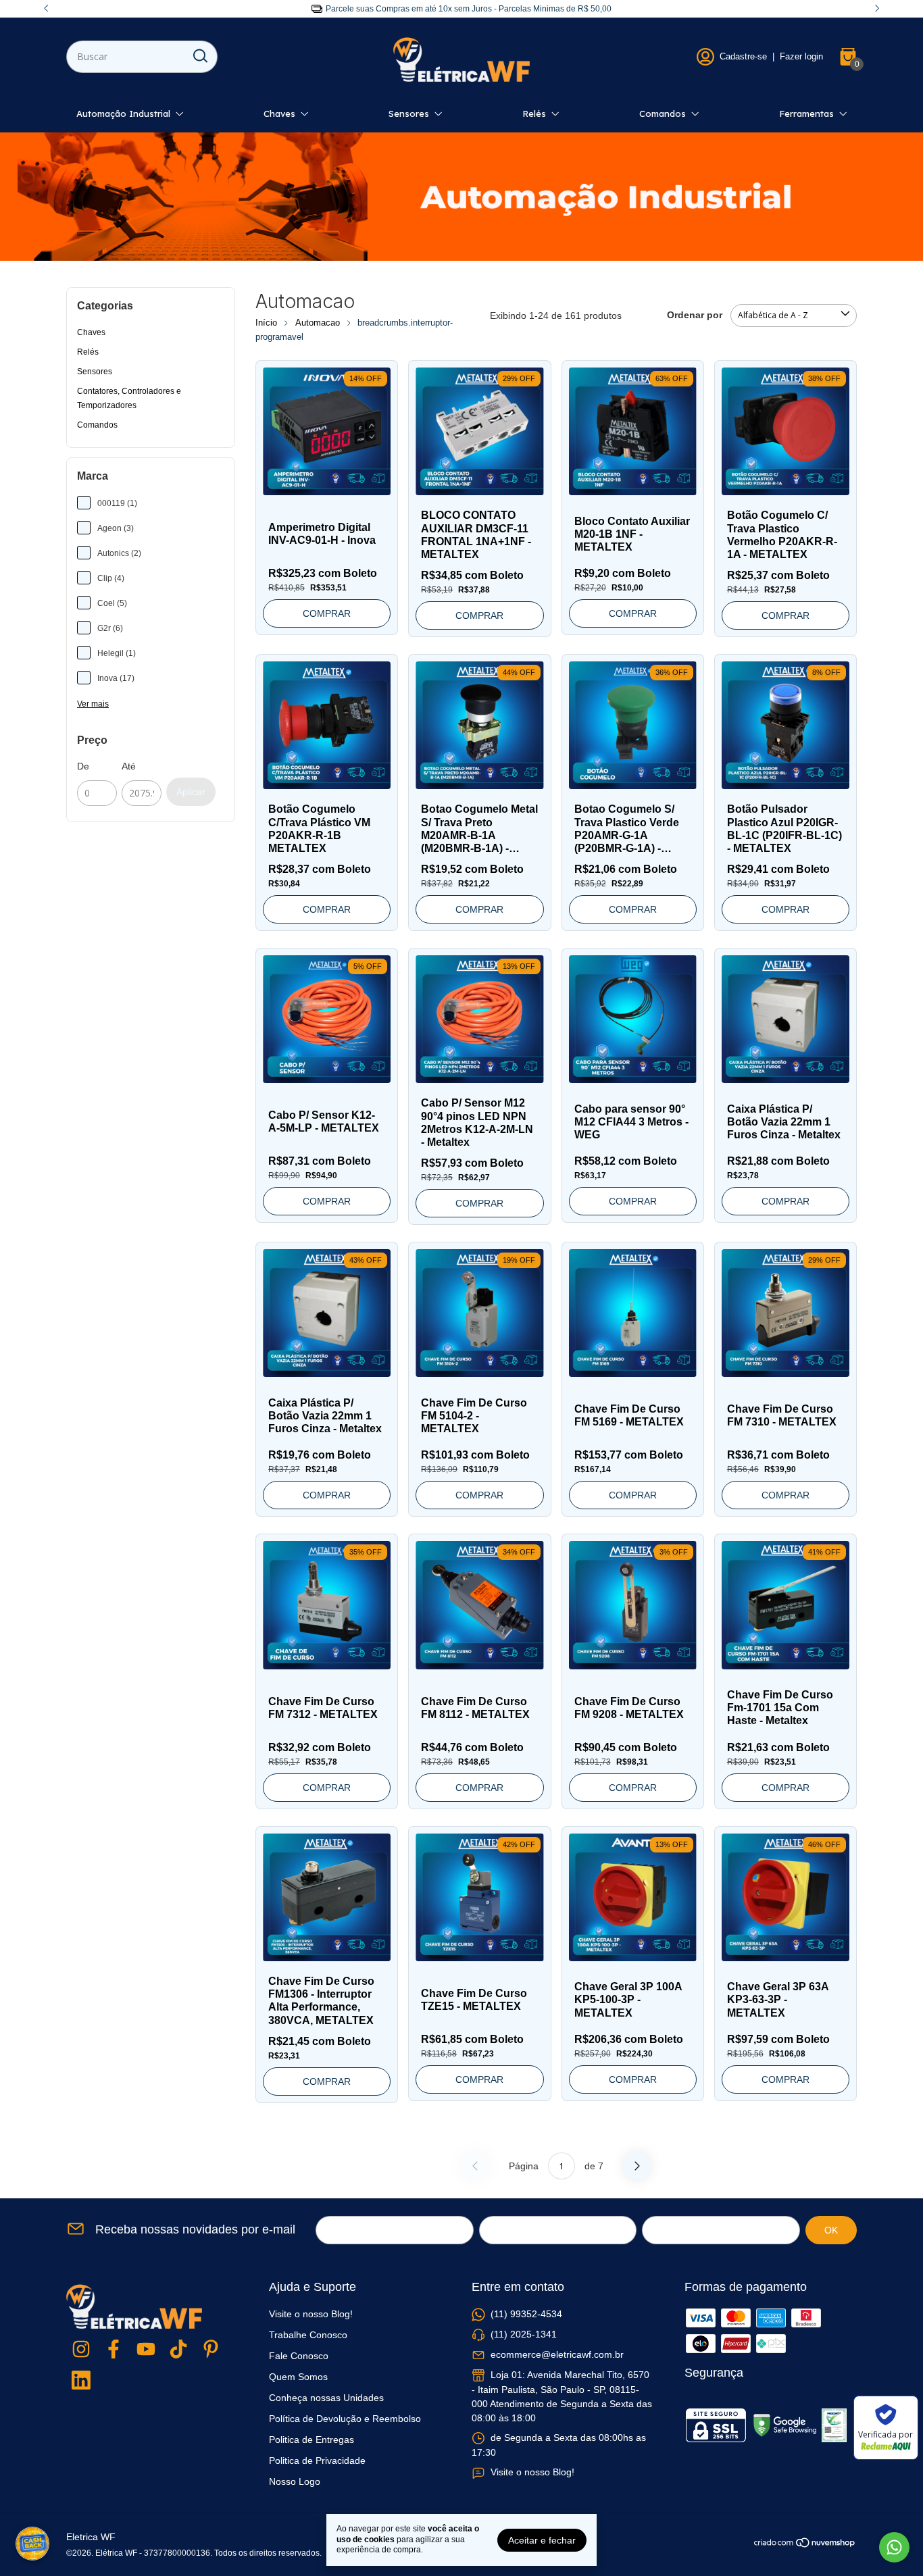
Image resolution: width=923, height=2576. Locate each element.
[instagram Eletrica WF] (81, 2350)
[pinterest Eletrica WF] (211, 2350)
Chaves (279, 113)
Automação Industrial (123, 113)
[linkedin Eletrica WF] (81, 2381)
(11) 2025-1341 (524, 2334)
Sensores (409, 113)
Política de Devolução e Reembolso (345, 2419)
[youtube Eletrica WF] (146, 2350)
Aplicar (191, 792)
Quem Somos (298, 2377)
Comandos (663, 113)
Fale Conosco (299, 2356)
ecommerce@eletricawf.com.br (557, 2354)
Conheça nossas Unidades (326, 2398)
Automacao (318, 323)
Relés (534, 113)
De (83, 766)
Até (129, 766)
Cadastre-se (743, 56)
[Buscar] (199, 56)
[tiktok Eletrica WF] (178, 2350)
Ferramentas (806, 113)
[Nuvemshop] (805, 2545)
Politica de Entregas (311, 2440)
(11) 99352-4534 (526, 2314)
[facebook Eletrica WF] (114, 2350)
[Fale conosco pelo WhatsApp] (894, 2547)
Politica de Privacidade (317, 2460)
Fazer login (801, 56)
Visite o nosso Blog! (311, 2314)
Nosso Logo (295, 2481)
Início (266, 323)
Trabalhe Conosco (308, 2335)
